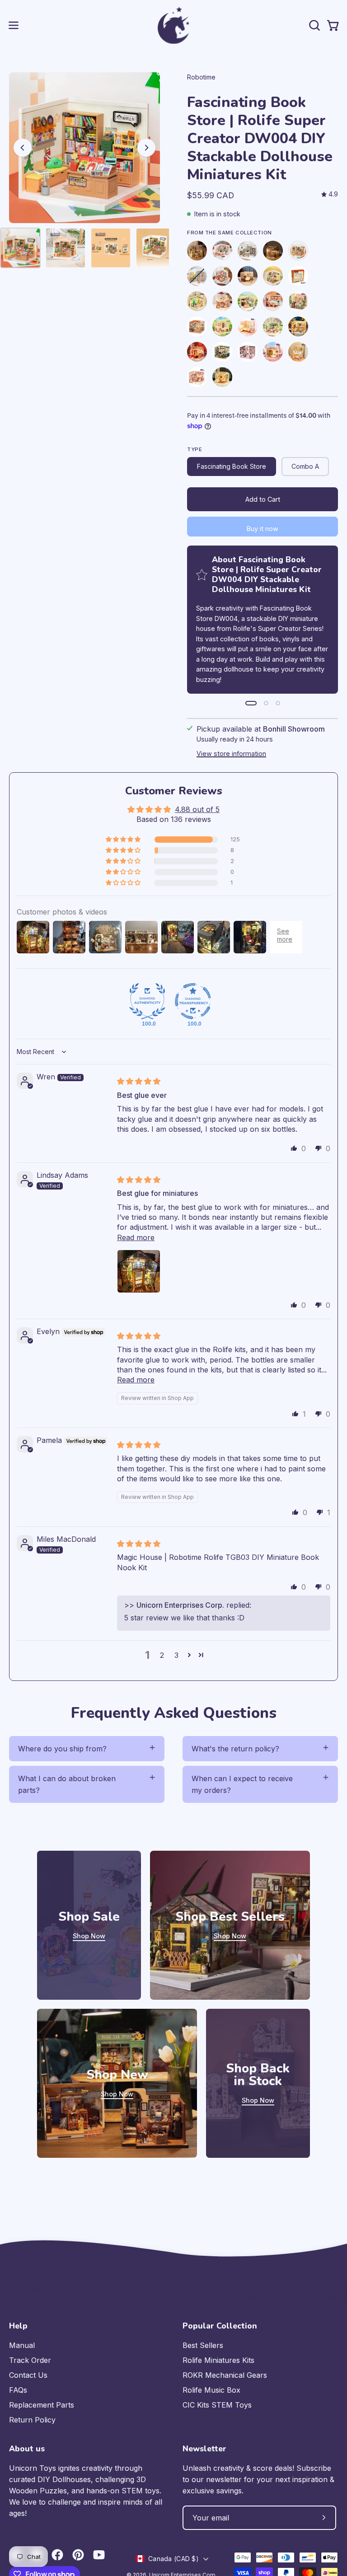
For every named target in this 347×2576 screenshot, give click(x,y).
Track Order (30, 2360)
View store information (231, 754)
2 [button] (162, 1655)
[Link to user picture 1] (139, 1271)
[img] (330, 194)
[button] (314, 25)
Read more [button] (136, 1237)
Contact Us (28, 2375)
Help (18, 2326)
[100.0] (147, 1001)
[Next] (146, 148)
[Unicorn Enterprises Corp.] (173, 25)
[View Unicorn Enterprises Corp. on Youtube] (99, 2555)
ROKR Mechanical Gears (225, 2375)
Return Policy (32, 2420)
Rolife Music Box (211, 2390)
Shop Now (89, 1936)
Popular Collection (220, 2326)
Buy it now (263, 529)
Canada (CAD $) (173, 2559)
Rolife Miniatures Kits (218, 2360)
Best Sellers (203, 2345)
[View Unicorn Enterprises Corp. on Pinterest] (78, 2555)
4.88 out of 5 (197, 809)
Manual (22, 2345)
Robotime (201, 77)
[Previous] (23, 148)
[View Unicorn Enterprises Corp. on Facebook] (57, 2555)
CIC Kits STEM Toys (217, 2405)
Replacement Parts (42, 2405)
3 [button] (176, 1655)
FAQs (18, 2390)
